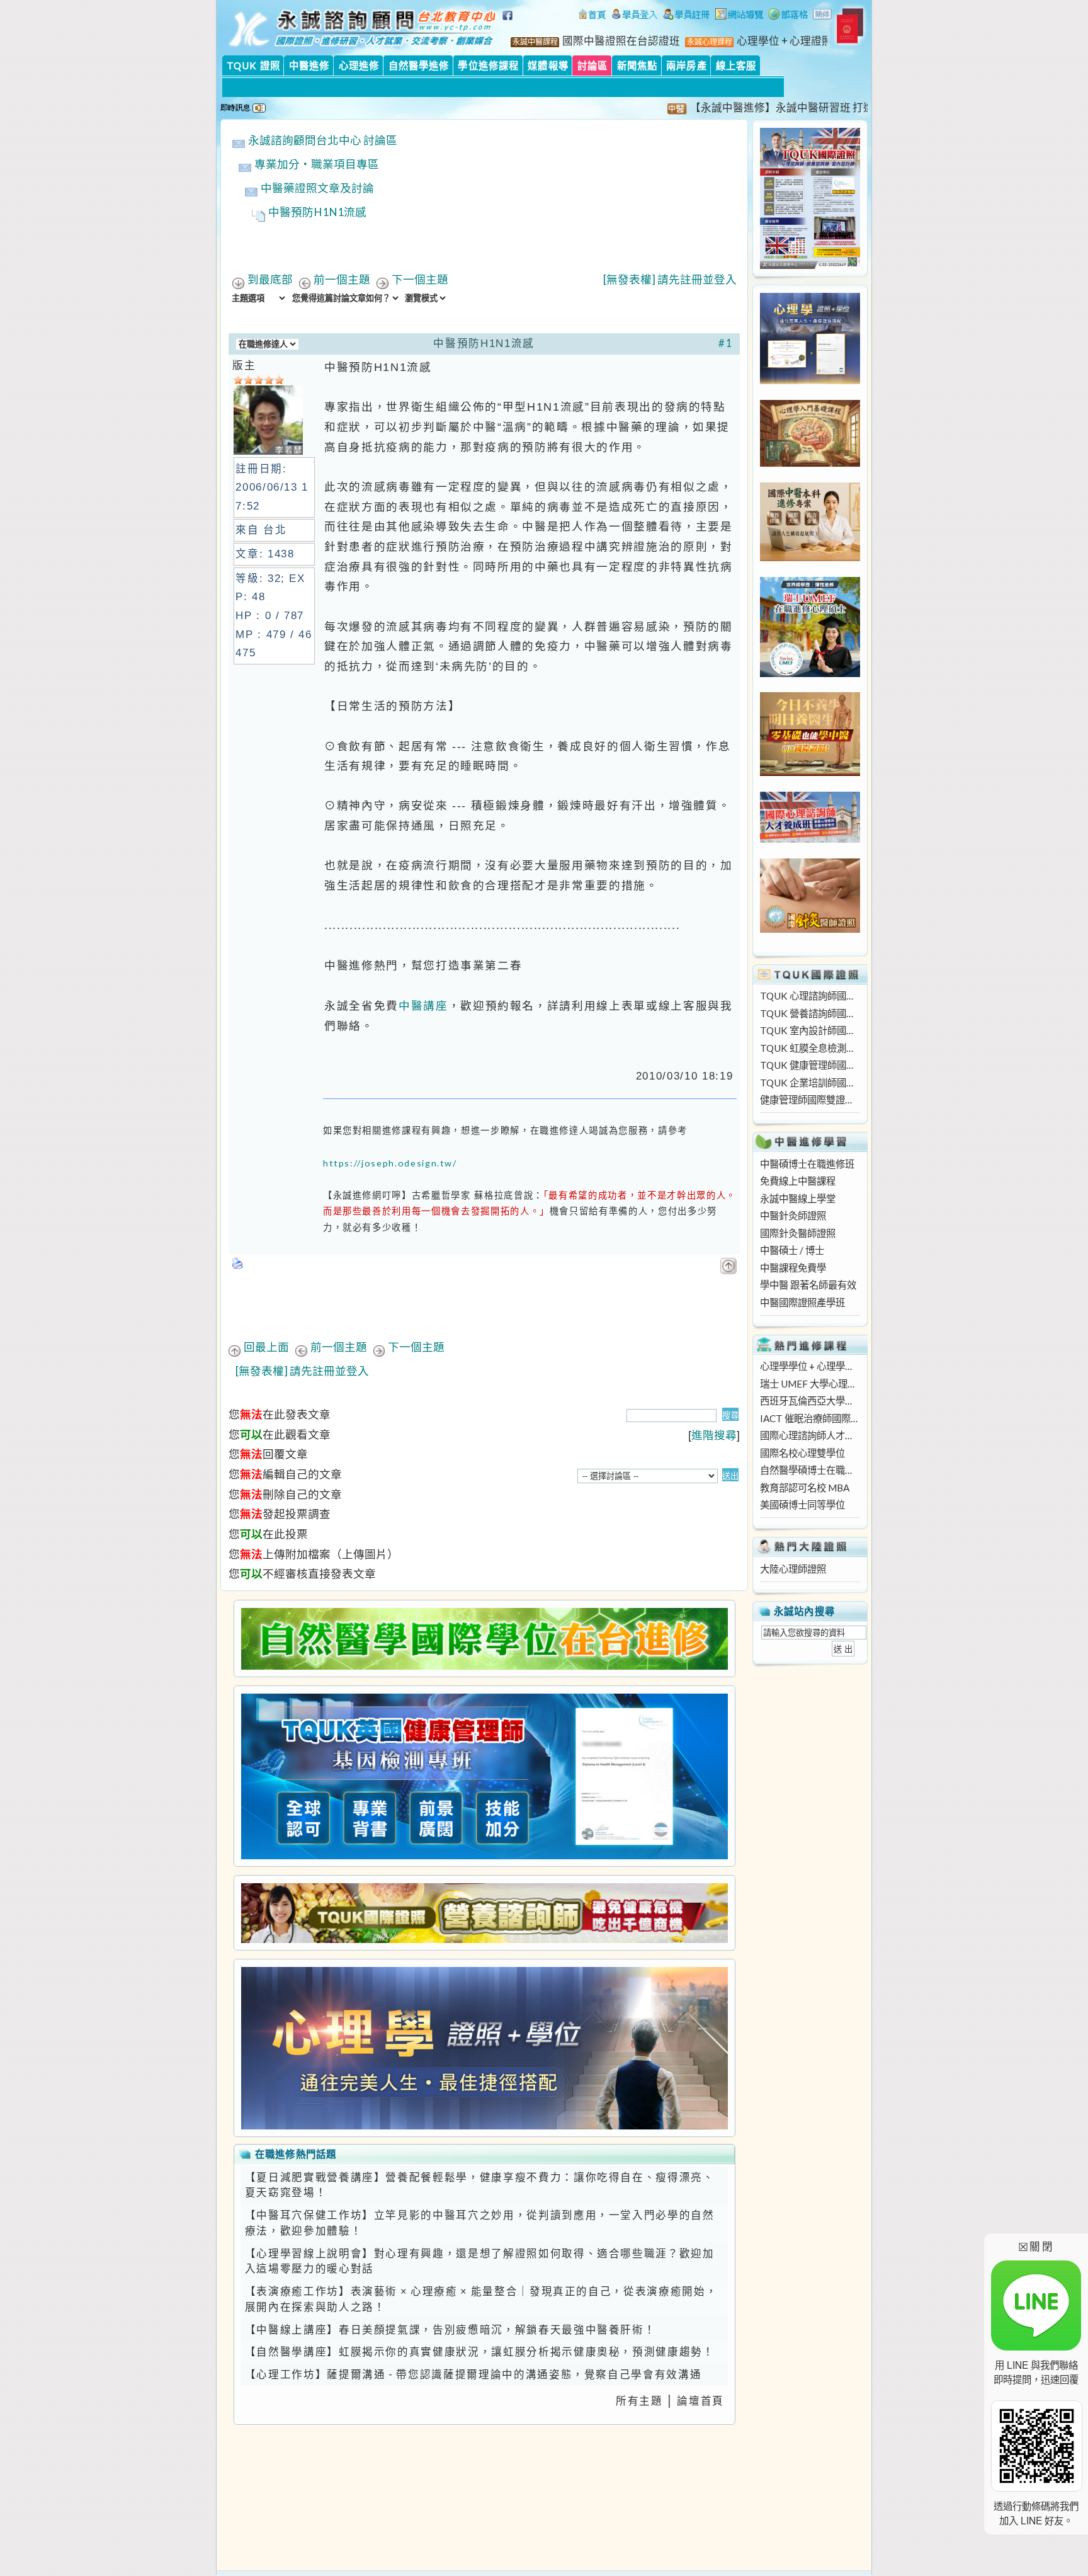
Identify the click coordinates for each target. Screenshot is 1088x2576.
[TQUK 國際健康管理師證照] (484, 1776)
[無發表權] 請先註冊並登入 (670, 279)
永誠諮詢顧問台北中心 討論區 (323, 140)
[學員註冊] (687, 16)
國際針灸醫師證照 (798, 1233)
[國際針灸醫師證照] (810, 929)
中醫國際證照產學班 (802, 1302)
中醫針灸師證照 (793, 1216)
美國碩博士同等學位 (802, 1505)
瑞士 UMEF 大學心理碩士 (810, 1384)
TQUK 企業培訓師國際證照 (810, 1083)
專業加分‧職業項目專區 (317, 164)
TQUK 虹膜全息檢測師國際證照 (810, 1048)
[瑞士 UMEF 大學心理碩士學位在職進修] (810, 673)
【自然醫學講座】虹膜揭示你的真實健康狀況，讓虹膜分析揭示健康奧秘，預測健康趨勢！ (480, 2352)
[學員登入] (635, 16)
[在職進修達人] (788, 16)
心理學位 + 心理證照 (785, 41)
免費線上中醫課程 (798, 1181)
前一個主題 (342, 279)
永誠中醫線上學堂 (798, 1199)
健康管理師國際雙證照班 (810, 1100)
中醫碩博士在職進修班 (807, 1164)
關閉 (1036, 2246)
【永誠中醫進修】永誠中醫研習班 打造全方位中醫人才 (772, 108)
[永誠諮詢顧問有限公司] (592, 16)
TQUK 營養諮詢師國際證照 (810, 1013)
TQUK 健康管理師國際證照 (810, 1065)
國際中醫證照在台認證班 (621, 41)
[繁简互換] (823, 16)
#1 (726, 343)
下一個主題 (420, 279)
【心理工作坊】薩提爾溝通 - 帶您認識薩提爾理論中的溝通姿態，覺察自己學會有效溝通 (473, 2374)
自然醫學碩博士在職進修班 (810, 1470)
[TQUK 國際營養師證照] (484, 1913)
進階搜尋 (714, 1435)
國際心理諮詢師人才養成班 (810, 1435)
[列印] (238, 1260)
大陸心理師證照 (793, 1569)
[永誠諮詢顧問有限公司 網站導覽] (739, 16)
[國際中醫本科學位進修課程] (810, 557)
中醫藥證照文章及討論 (317, 188)
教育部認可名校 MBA (805, 1488)
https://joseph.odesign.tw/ (390, 1163)
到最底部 (270, 279)
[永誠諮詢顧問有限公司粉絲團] (509, 22)
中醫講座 (423, 1006)
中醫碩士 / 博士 (792, 1250)
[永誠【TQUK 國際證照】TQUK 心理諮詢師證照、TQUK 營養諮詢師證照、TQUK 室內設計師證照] (810, 265)
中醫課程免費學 (793, 1268)
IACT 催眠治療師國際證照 (810, 1418)
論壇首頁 (700, 2401)
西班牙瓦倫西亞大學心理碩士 (810, 1401)
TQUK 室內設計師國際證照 (810, 1030)
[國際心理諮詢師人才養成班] (810, 839)
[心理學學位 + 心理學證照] (810, 380)
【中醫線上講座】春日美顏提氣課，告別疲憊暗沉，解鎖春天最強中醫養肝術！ (450, 2330)
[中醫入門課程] (810, 772)
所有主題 (639, 2401)
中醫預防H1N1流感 (317, 212)
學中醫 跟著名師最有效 (808, 1285)
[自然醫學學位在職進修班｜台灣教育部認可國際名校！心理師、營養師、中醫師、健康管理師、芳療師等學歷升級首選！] (484, 1639)
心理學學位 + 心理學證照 (810, 1366)
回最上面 (266, 1347)
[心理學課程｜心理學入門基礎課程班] (810, 463)
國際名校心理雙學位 (802, 1453)
